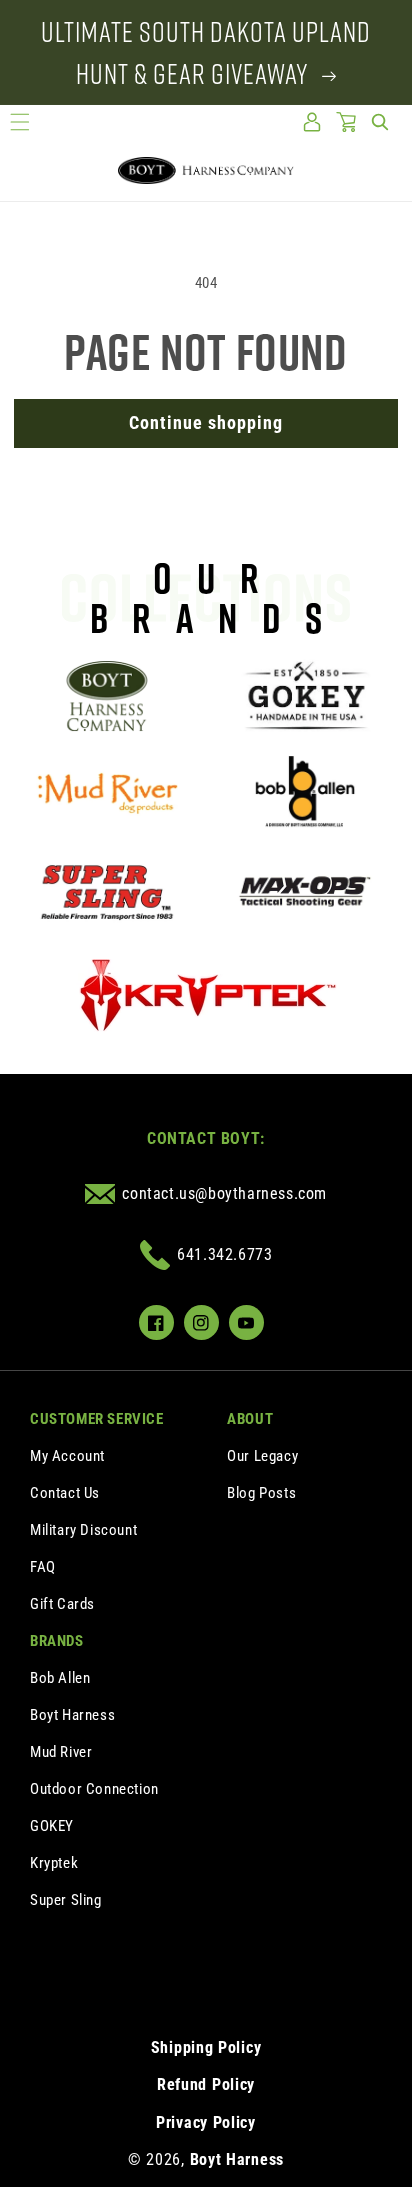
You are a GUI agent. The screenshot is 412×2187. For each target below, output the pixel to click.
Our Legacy (262, 1456)
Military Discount (83, 1530)
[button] (20, 122)
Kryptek (54, 1863)
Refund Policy (206, 2084)
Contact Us (65, 1493)
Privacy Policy (206, 2122)
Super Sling (66, 1900)
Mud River (61, 1752)
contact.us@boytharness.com (224, 1193)
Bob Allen (60, 1678)
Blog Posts (261, 1493)
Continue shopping (206, 422)
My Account (67, 1456)
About (250, 1419)
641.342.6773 (224, 1254)
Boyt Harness (72, 1715)
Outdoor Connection (94, 1789)
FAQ (43, 1567)
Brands (57, 1641)
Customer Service (97, 1419)
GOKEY (52, 1826)
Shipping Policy (206, 2047)
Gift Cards (62, 1604)
